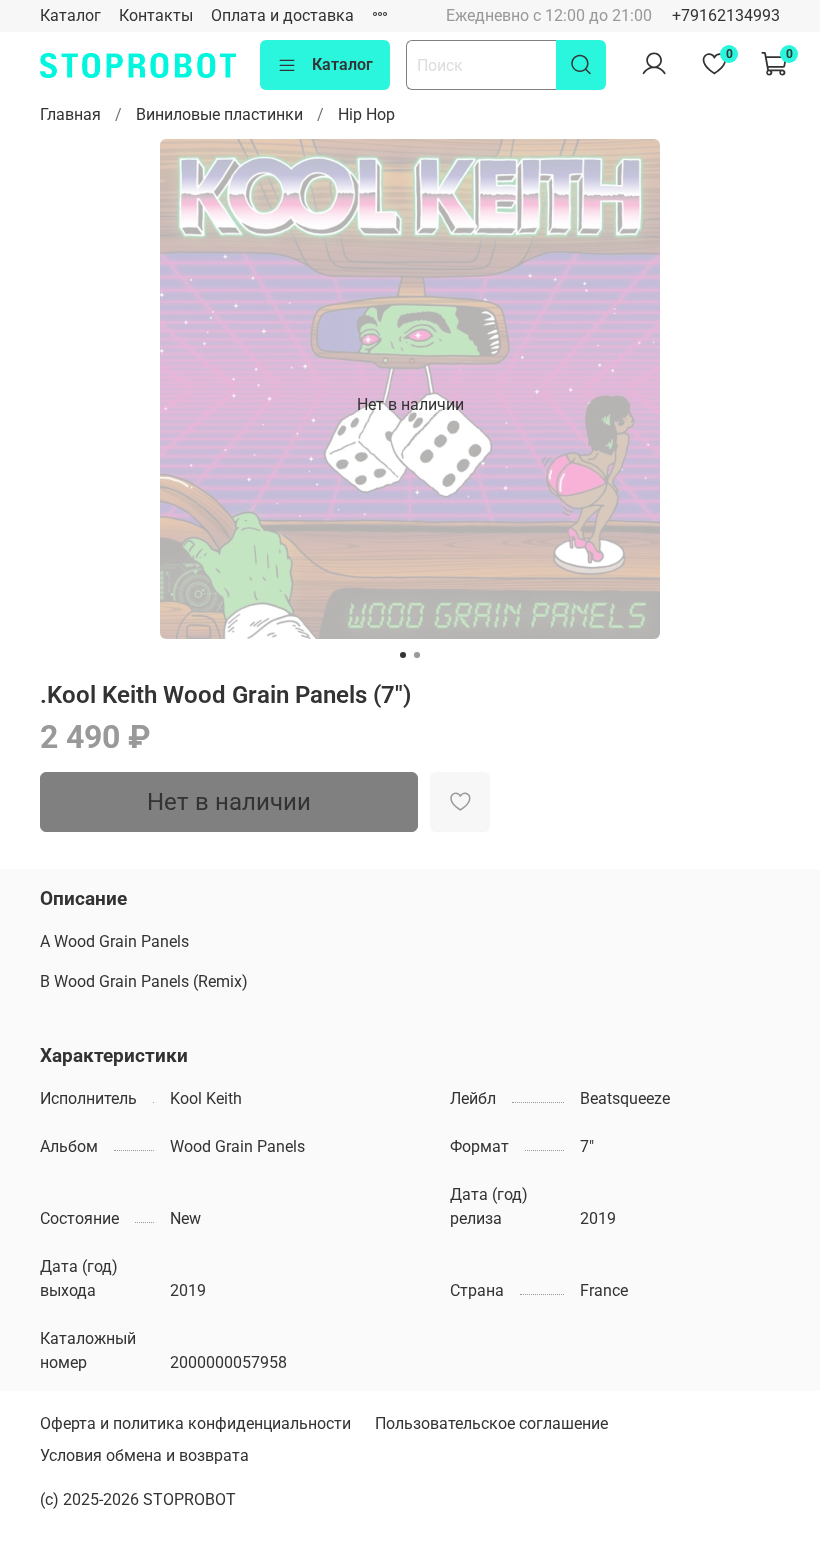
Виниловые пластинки (219, 114)
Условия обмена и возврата (144, 1455)
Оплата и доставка (282, 15)
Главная (70, 114)
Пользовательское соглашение (491, 1423)
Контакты (156, 15)
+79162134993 (726, 15)
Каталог (70, 15)
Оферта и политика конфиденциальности (195, 1423)
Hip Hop (366, 114)
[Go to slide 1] (403, 655)
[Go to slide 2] (417, 655)
